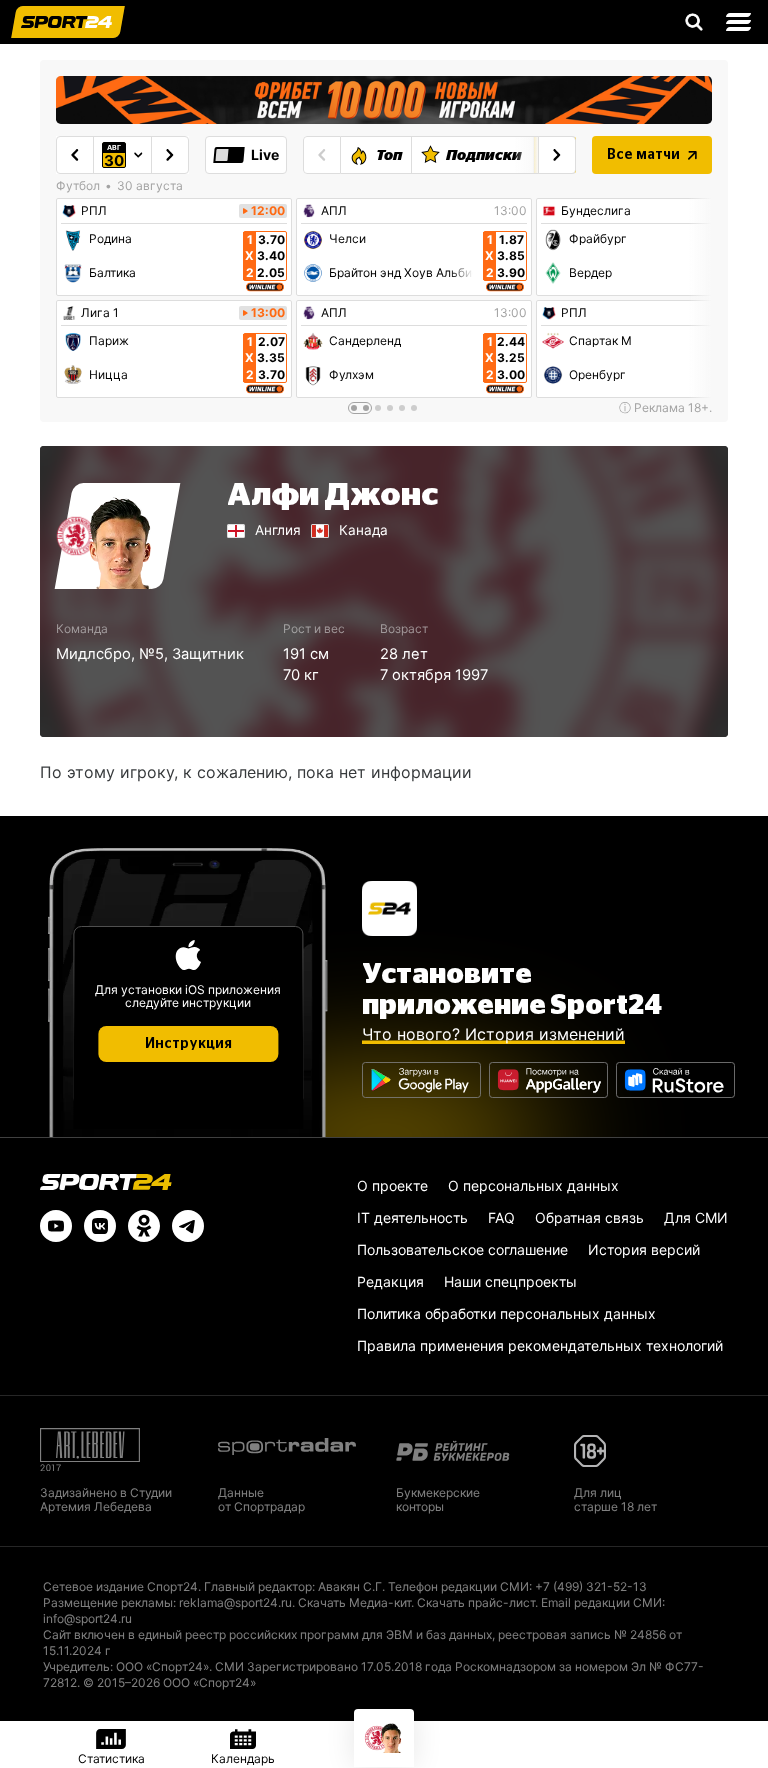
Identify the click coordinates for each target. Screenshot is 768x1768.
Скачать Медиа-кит (354, 1602)
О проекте (392, 1185)
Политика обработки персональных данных (506, 1313)
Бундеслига (596, 211)
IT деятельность (412, 1217)
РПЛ (94, 211)
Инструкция (188, 1044)
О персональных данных (533, 1185)
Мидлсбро (93, 654)
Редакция (390, 1281)
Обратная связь (589, 1217)
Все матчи (643, 155)
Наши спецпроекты (510, 1281)
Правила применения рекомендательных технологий (540, 1345)
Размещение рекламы (108, 1602)
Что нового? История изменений (493, 1034)
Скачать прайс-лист (476, 1602)
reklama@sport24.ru (235, 1602)
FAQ (501, 1217)
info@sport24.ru (87, 1618)
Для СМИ (696, 1217)
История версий (644, 1249)
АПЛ (334, 211)
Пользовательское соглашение (462, 1249)
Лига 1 (100, 313)
